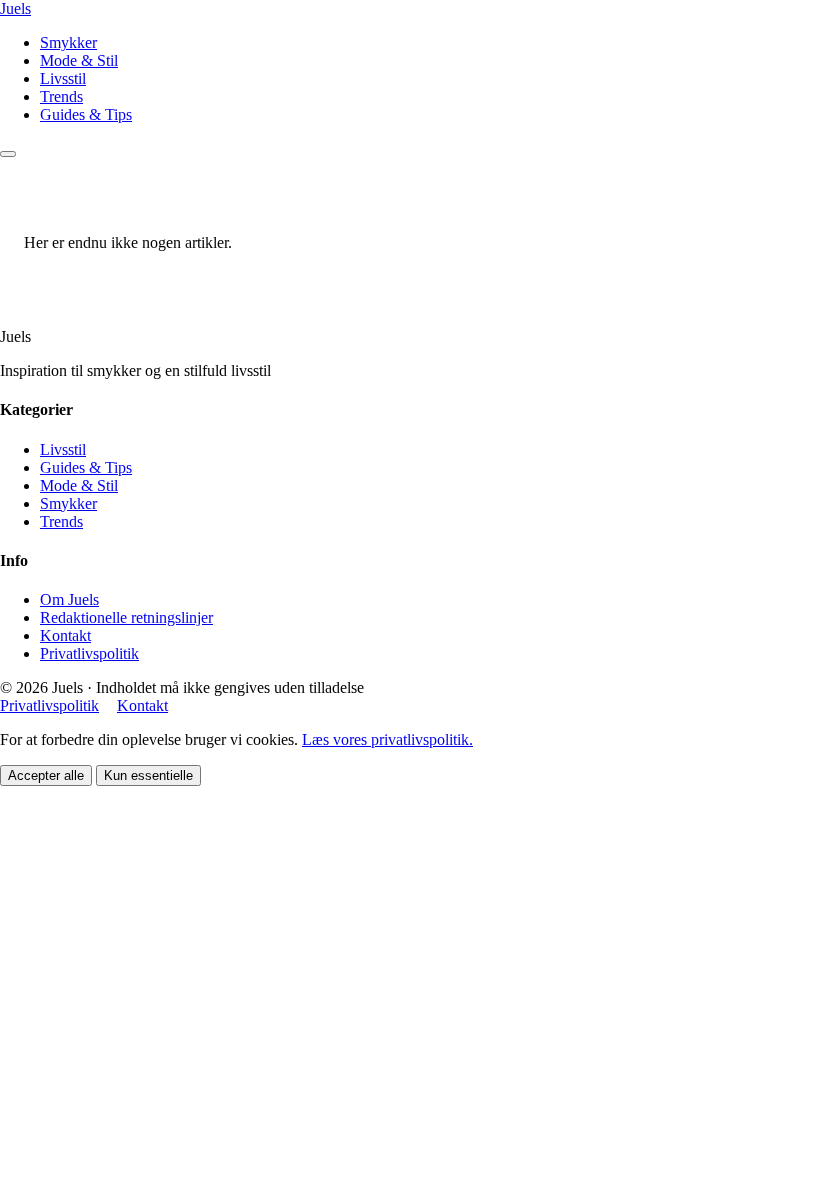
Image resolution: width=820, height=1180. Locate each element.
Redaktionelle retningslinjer (126, 617)
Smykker (68, 42)
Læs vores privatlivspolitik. (387, 739)
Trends (61, 96)
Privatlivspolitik (89, 653)
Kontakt (65, 635)
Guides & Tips (86, 114)
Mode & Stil (79, 60)
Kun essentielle (148, 775)
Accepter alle (46, 775)
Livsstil (63, 78)
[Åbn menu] (8, 154)
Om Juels (69, 599)
